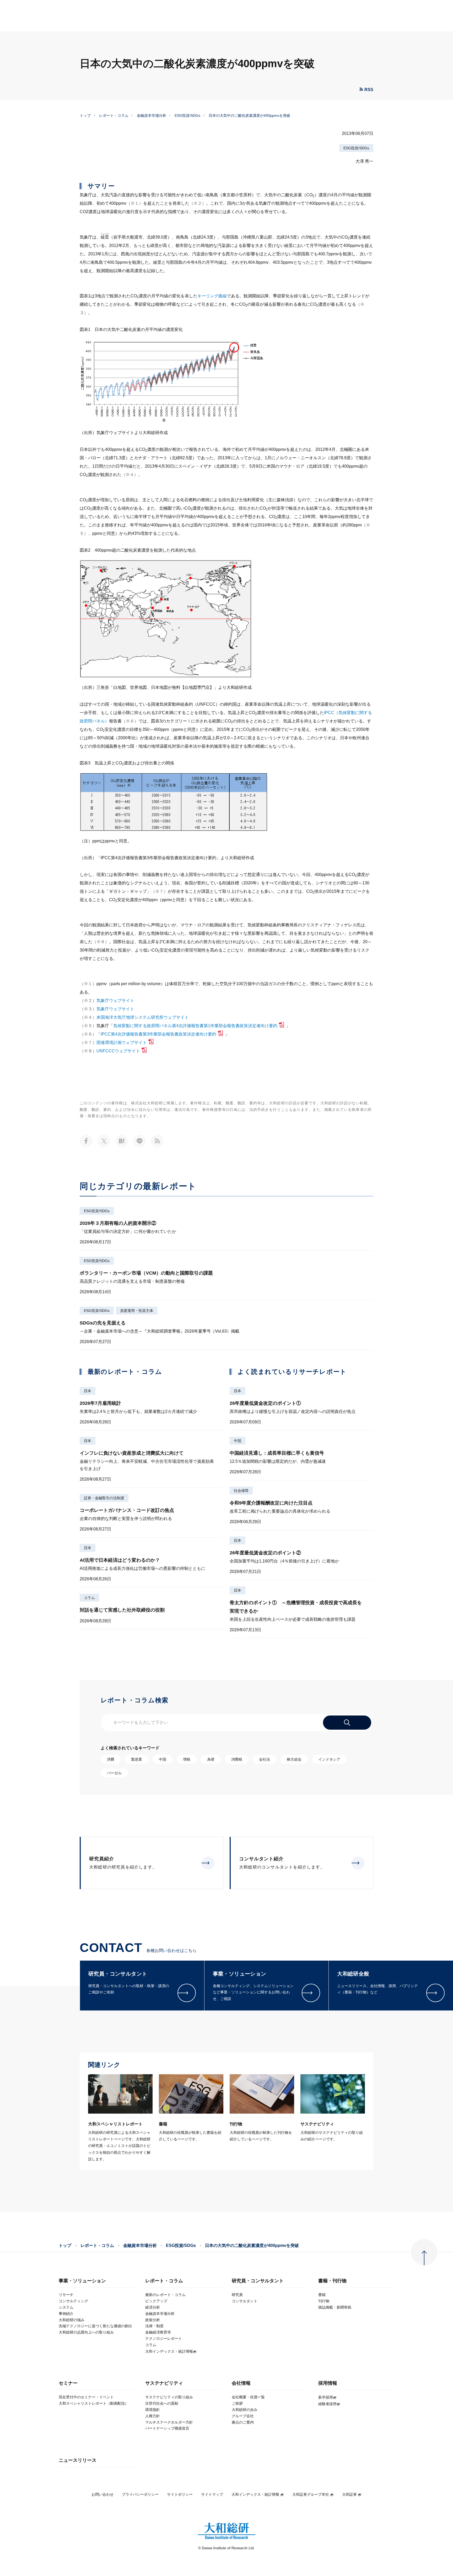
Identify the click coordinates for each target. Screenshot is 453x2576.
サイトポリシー (180, 2494)
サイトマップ (212, 2494)
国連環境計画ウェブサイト (122, 1042)
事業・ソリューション (82, 2281)
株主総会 (294, 1759)
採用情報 (328, 2383)
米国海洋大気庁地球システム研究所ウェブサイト (143, 1017)
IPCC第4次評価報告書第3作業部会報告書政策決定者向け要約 (158, 1034)
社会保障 (241, 1491)
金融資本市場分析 (152, 115)
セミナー (68, 2383)
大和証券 (349, 2494)
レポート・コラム (114, 115)
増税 (187, 1759)
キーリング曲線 (212, 296)
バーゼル (114, 1773)
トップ (85, 115)
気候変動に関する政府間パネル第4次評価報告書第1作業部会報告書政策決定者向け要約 (195, 1026)
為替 (211, 1759)
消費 (111, 1759)
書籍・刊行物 (332, 2281)
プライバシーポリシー (140, 2494)
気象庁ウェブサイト (115, 1001)
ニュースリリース (78, 2460)
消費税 (237, 1759)
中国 (238, 1441)
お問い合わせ (103, 2494)
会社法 (265, 1759)
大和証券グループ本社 (311, 2494)
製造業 (137, 1759)
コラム (89, 1598)
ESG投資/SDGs (187, 115)
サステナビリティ (164, 2383)
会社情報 (241, 2383)
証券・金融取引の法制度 (104, 1498)
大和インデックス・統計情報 (255, 2494)
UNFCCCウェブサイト (118, 1051)
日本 (88, 1391)
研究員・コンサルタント (258, 2281)
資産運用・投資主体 (137, 1311)
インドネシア (329, 1759)
